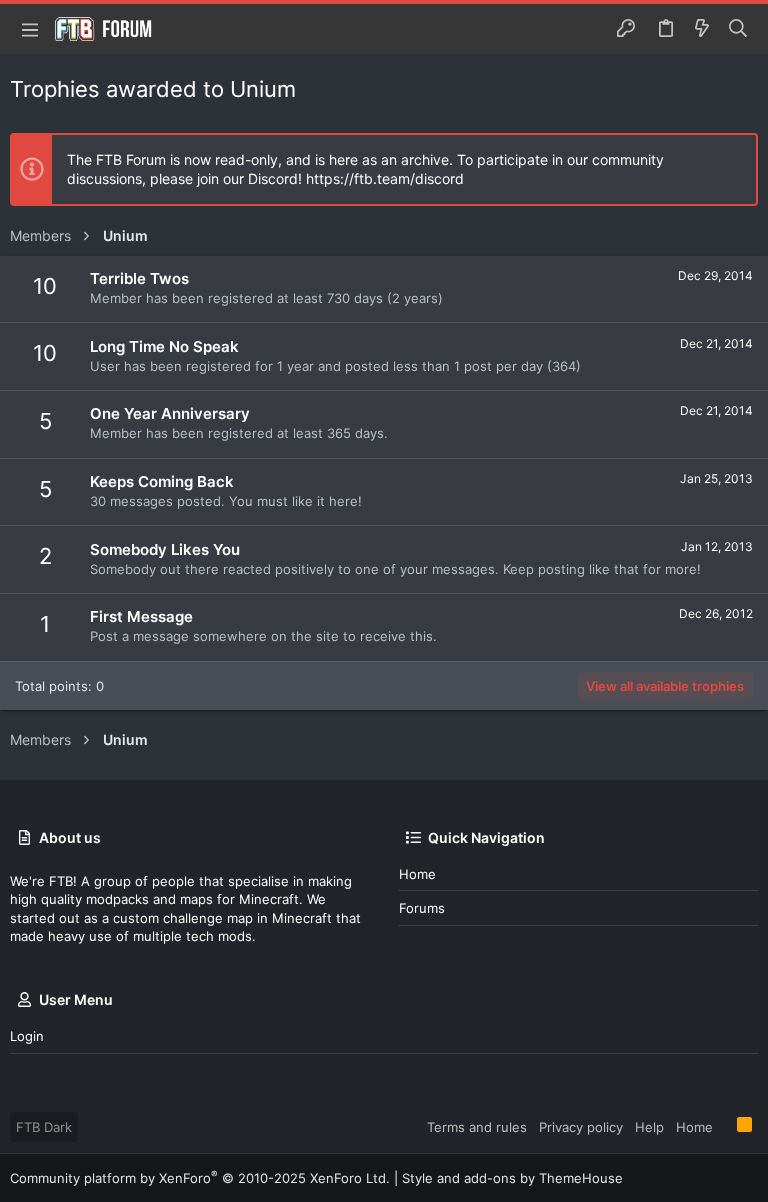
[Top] (725, 1126)
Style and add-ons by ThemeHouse (512, 1178)
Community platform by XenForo (200, 1178)
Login (27, 1036)
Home (417, 874)
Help (649, 1127)
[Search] (738, 29)
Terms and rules (477, 1127)
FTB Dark (44, 1127)
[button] (30, 29)
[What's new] (702, 29)
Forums (422, 908)
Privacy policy (581, 1127)
